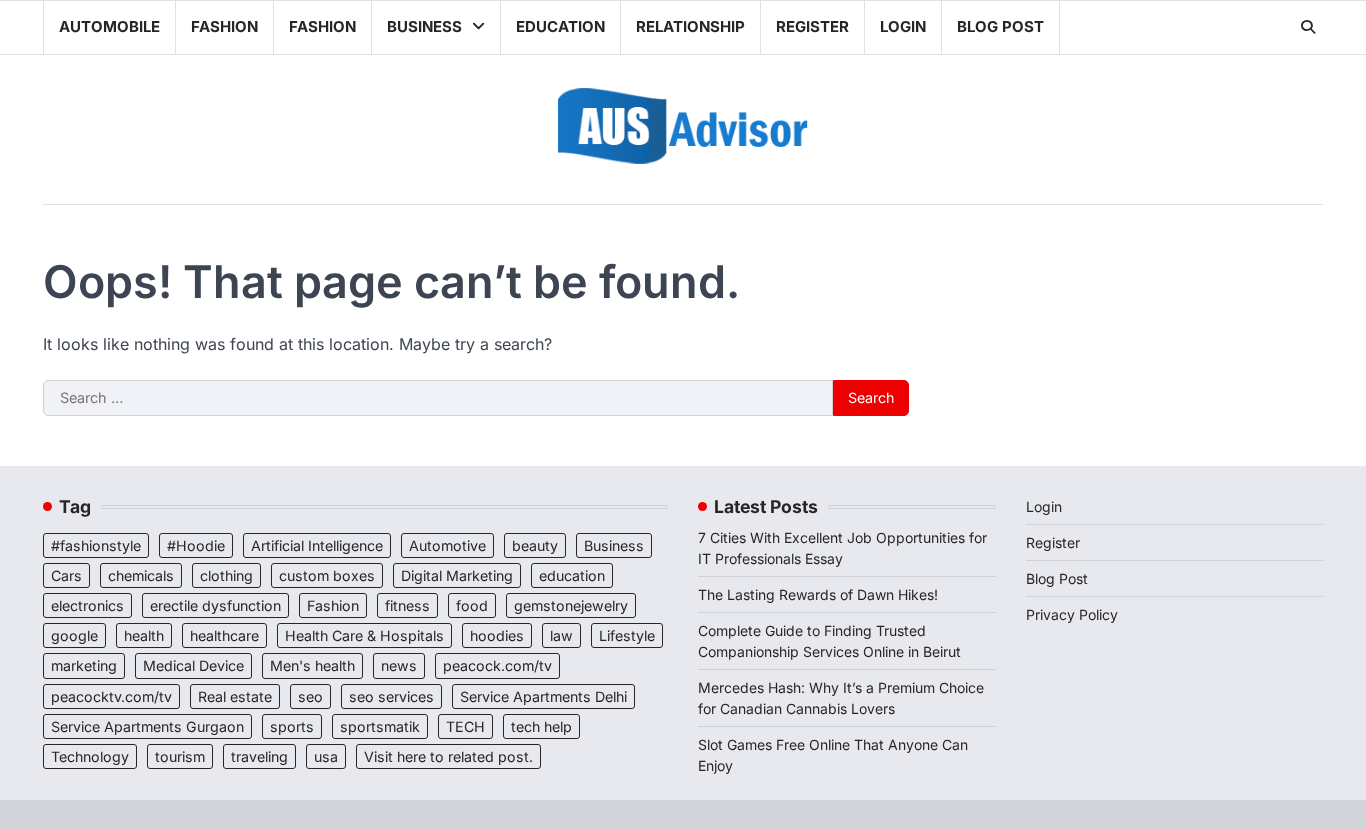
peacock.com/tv (497, 665)
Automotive (447, 545)
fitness (407, 605)
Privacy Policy (1072, 614)
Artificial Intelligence (317, 545)
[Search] (1308, 27)
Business (424, 26)
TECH (465, 726)
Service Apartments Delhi (543, 696)
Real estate (235, 696)
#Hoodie (196, 545)
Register (812, 26)
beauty (535, 545)
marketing (84, 665)
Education (560, 26)
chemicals (141, 575)
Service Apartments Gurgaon (147, 726)
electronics (87, 605)
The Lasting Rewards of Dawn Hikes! (818, 594)
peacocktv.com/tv (111, 696)
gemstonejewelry (571, 605)
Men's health (312, 665)
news (399, 665)
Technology (90, 756)
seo (310, 696)
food (472, 605)
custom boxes (327, 575)
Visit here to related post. (448, 756)
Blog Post (1000, 26)
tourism (180, 756)
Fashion (224, 26)
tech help (541, 726)
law (561, 635)
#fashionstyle (96, 545)
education (572, 575)
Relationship (690, 26)
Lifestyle (627, 635)
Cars (66, 575)
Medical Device (193, 665)
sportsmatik (380, 726)
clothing (226, 575)
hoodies (497, 635)
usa (326, 756)
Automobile (109, 26)
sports (292, 726)
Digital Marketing (457, 575)
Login (903, 26)
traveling (259, 756)
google (74, 635)
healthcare (224, 635)
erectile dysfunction (215, 605)
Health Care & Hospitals (364, 635)
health (144, 635)
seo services (391, 696)
